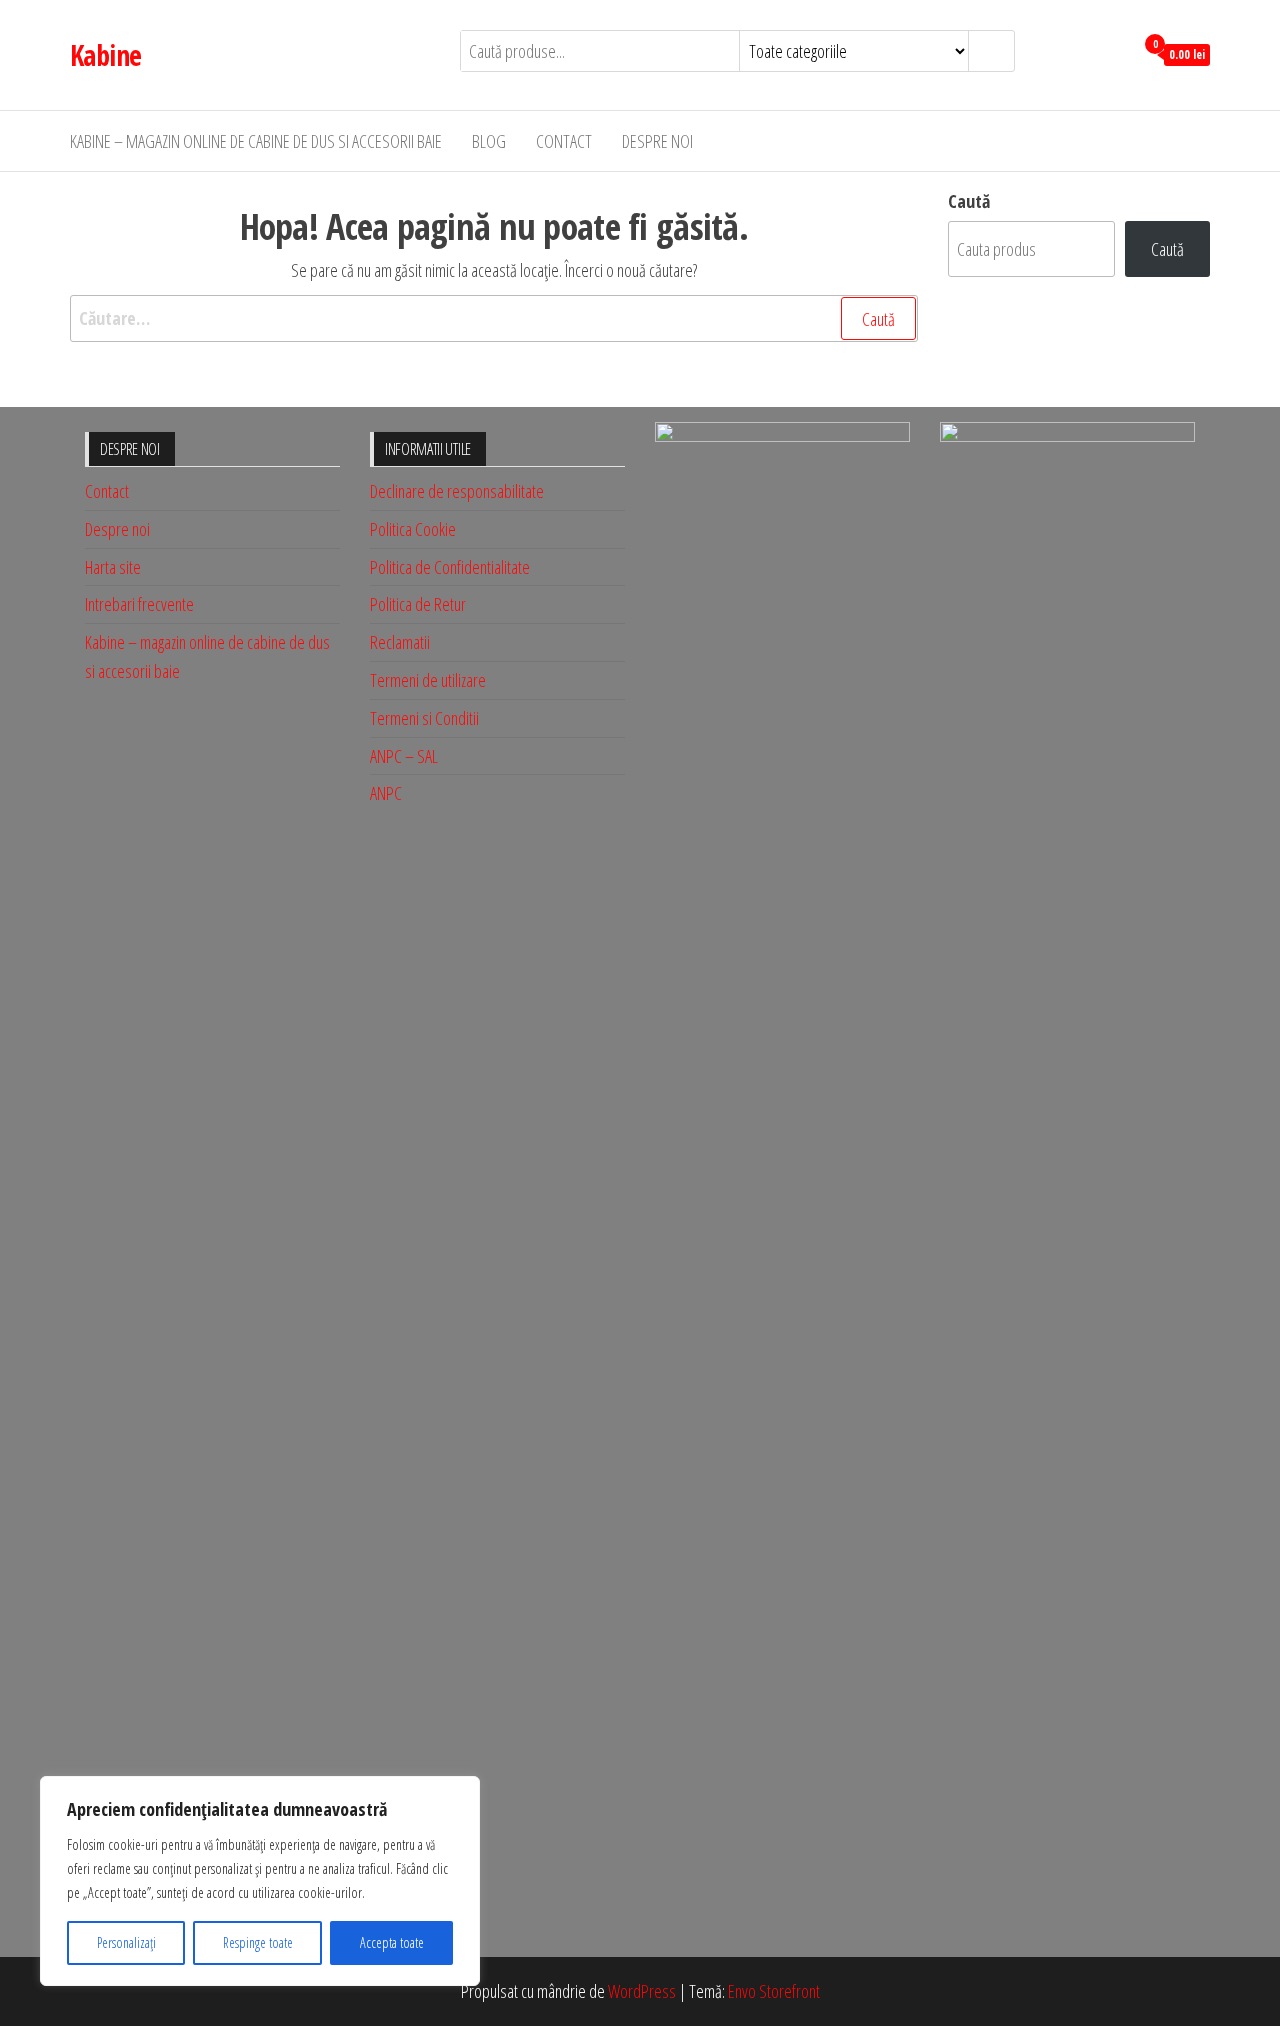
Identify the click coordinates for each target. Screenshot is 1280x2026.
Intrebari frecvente (139, 604)
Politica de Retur (418, 604)
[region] (260, 1881)
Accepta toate (392, 1942)
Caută (969, 201)
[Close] (459, 1793)
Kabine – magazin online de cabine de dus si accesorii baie (256, 141)
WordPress (642, 1991)
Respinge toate (258, 1942)
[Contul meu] (1113, 53)
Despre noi (657, 141)
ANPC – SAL (404, 756)
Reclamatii (400, 642)
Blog (489, 141)
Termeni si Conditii (424, 718)
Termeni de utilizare (428, 680)
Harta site (113, 567)
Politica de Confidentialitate (450, 567)
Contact (564, 141)
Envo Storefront (774, 1991)
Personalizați (126, 1942)
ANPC (386, 793)
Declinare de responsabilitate (457, 491)
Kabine (106, 55)
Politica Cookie (413, 529)
